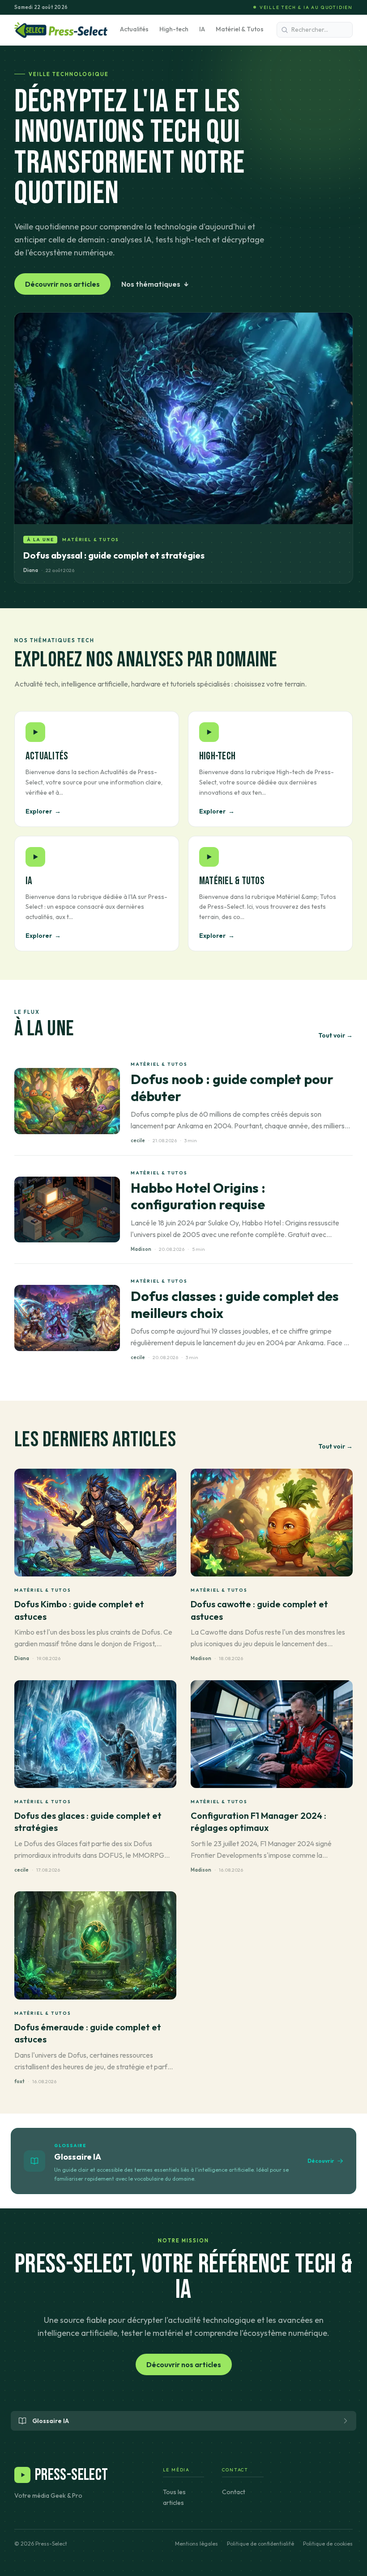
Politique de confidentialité (260, 2544)
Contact (234, 2492)
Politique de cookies (328, 2544)
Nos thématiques (155, 284)
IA (202, 29)
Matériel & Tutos (240, 29)
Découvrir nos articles (62, 284)
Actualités (134, 29)
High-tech (174, 29)
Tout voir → (335, 1035)
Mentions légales (196, 2544)
